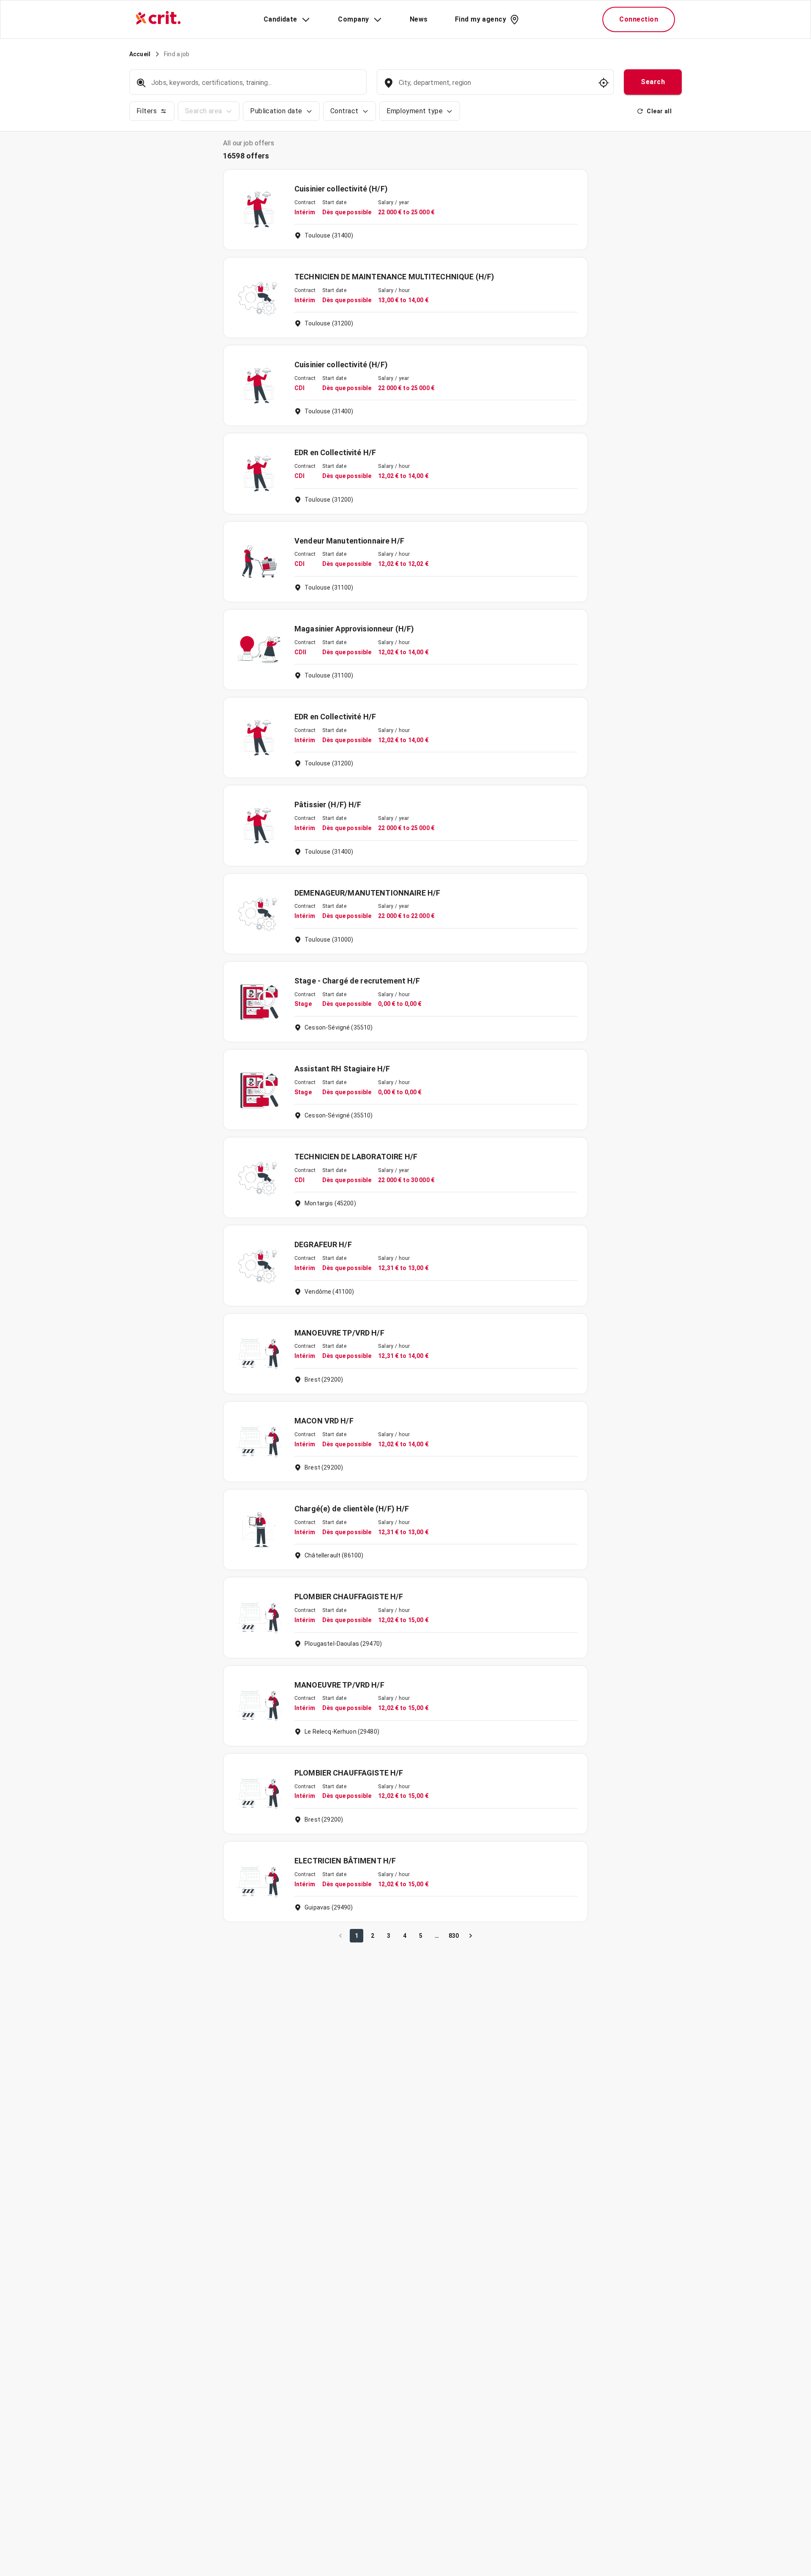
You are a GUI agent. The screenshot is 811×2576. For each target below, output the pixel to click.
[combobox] (494, 87)
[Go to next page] (471, 1936)
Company (353, 19)
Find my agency (480, 19)
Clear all (659, 111)
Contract (344, 111)
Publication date (276, 111)
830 (454, 1936)
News (419, 19)
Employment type (415, 111)
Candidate (280, 19)
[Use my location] (604, 83)
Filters (147, 111)
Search (653, 82)
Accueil (140, 54)
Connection (639, 19)
